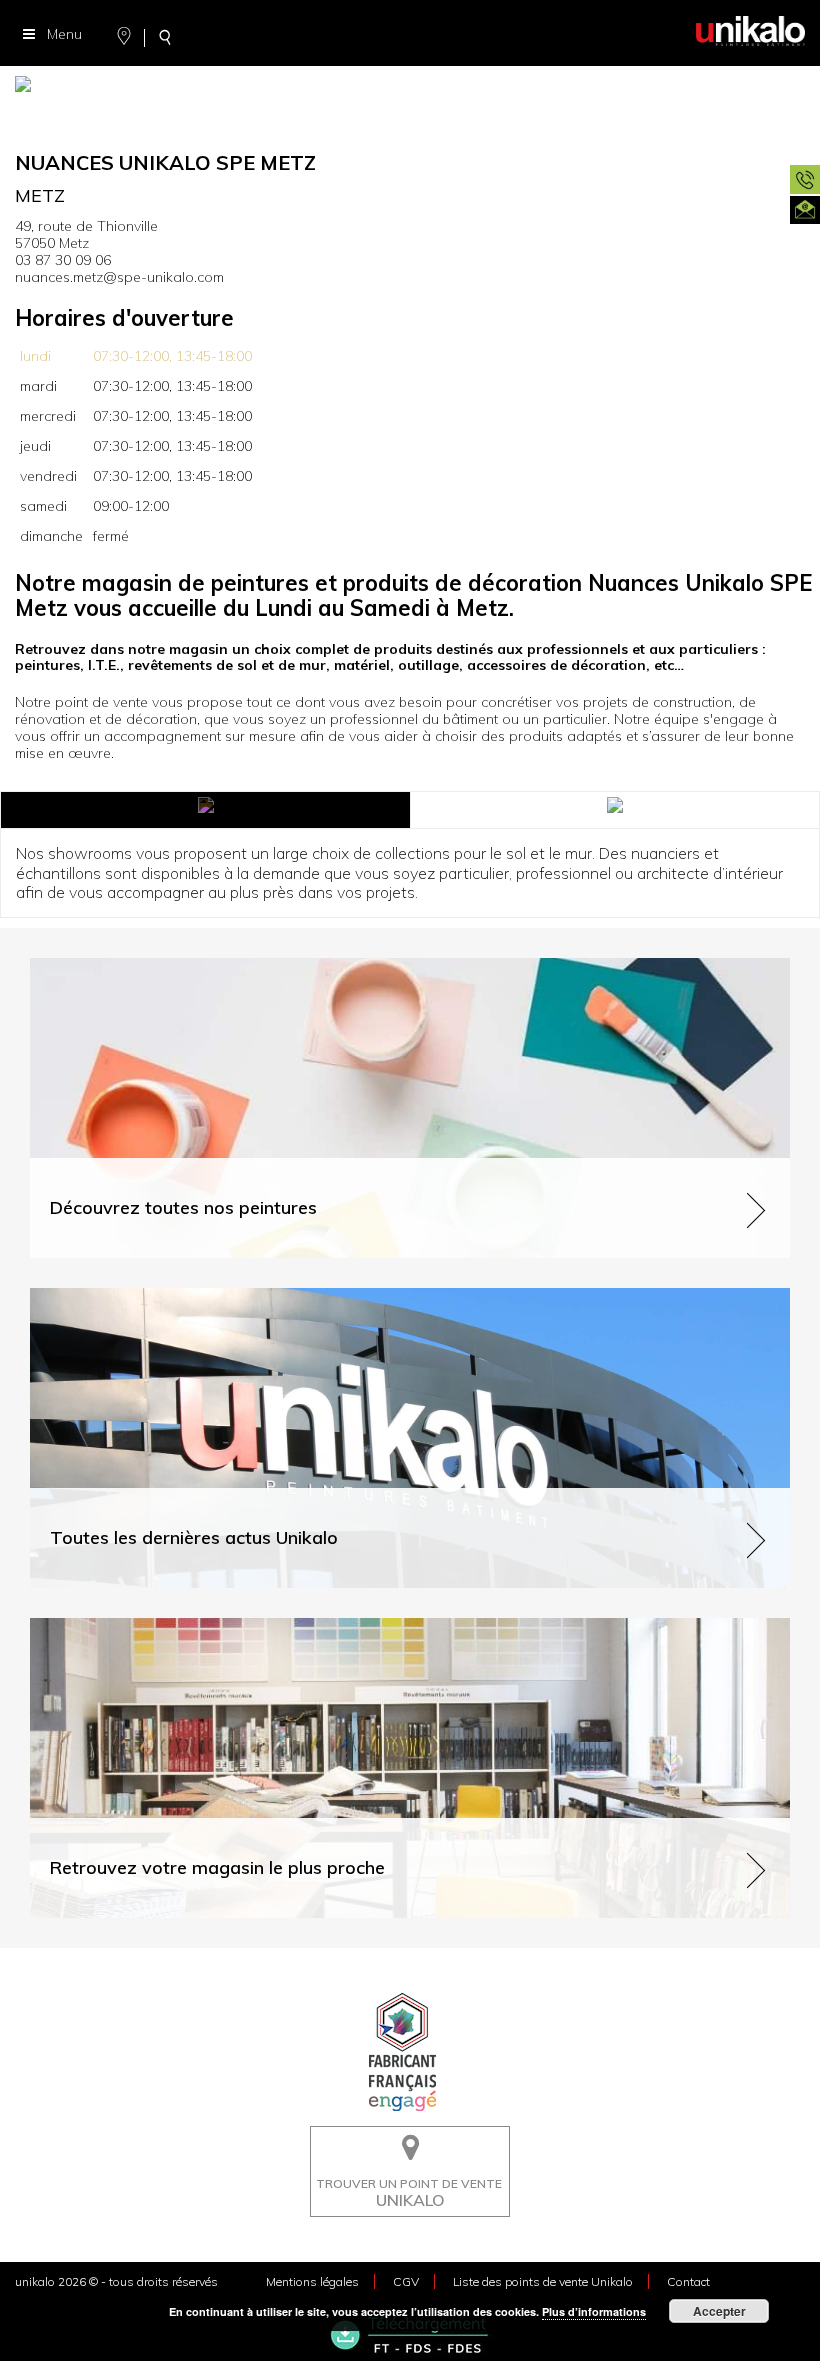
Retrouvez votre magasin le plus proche (159, 1626)
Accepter (719, 2311)
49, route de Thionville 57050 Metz (86, 234)
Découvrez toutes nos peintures (132, 966)
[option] (410, 90)
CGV (406, 2281)
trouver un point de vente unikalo (404, 2141)
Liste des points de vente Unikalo (543, 2281)
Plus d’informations (594, 2311)
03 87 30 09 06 (63, 260)
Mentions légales (312, 2281)
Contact (688, 2281)
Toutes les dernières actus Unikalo (141, 1296)
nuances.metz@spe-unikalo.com (119, 277)
